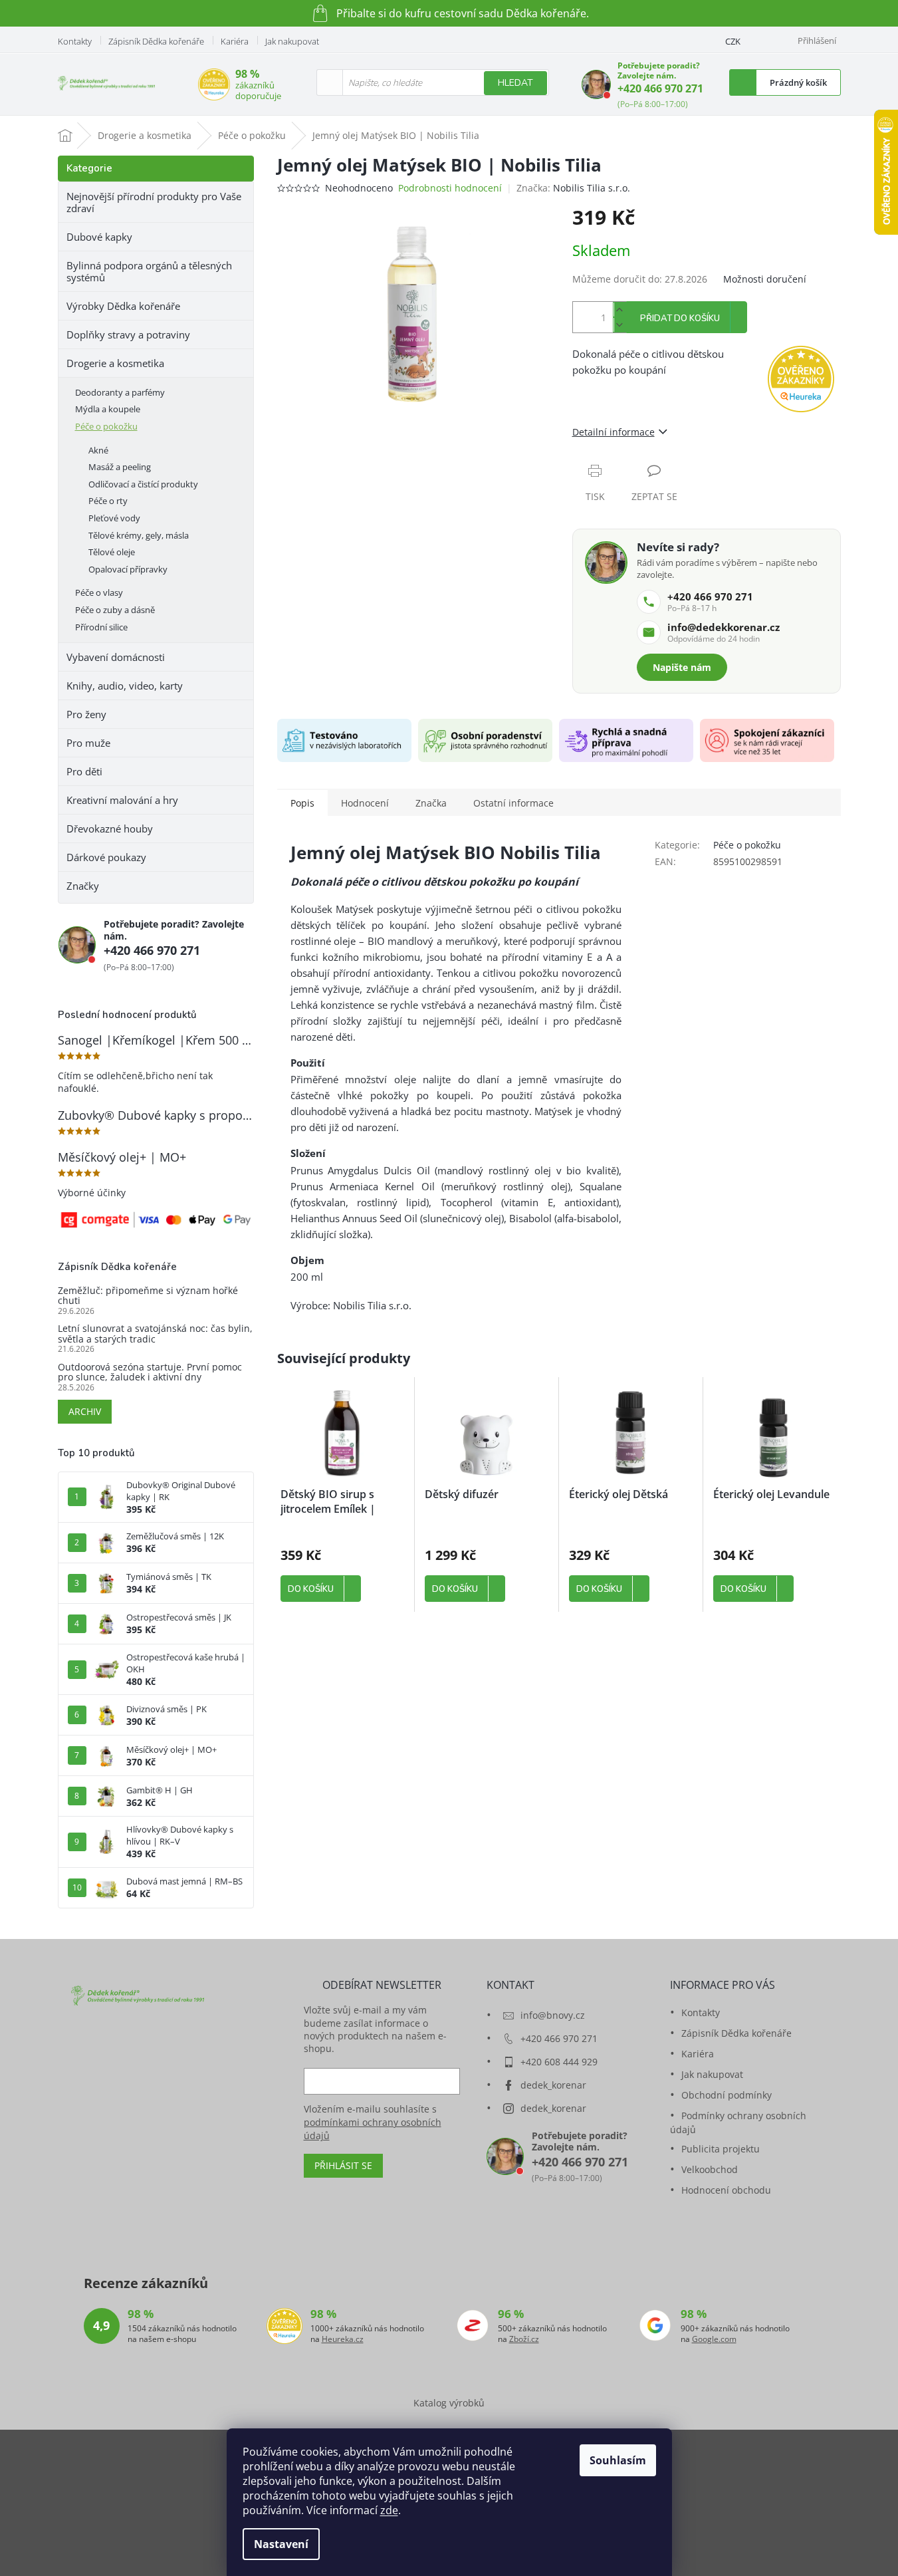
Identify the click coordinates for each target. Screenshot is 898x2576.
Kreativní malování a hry (122, 800)
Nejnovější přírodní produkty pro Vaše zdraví (154, 202)
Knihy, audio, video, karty (125, 686)
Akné (98, 450)
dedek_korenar (553, 2085)
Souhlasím (618, 2460)
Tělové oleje (112, 552)
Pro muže (88, 743)
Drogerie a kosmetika (115, 363)
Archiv (85, 1411)
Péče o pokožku (106, 426)
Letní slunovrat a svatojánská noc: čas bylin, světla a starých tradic (155, 1334)
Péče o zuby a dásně (115, 610)
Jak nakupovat (292, 41)
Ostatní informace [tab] (513, 803)
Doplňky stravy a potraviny (128, 334)
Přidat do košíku (680, 319)
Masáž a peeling (120, 467)
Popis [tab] (302, 803)
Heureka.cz (343, 2339)
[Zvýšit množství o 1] (619, 310)
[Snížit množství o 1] (619, 325)
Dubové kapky (99, 237)
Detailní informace (614, 432)
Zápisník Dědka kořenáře (156, 41)
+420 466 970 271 (660, 88)
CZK (733, 41)
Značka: (573, 188)
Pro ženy (86, 714)
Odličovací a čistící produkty (143, 484)
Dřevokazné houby (110, 829)
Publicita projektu (721, 2149)
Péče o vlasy (99, 592)
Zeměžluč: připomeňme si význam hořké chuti (148, 1296)
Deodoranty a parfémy (120, 392)
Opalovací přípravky (128, 569)
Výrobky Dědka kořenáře (123, 306)
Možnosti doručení (765, 279)
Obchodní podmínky (727, 2095)
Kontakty (75, 41)
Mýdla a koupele (108, 409)
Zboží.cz (524, 2339)
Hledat (515, 83)
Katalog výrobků (449, 2403)
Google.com (714, 2339)
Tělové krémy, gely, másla (139, 535)
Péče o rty (108, 501)
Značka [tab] (431, 803)
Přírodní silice (101, 627)
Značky (83, 886)
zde (389, 2510)
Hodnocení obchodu (726, 2190)
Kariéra (235, 41)
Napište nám (682, 667)
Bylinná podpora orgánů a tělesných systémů (149, 271)
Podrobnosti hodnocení (450, 188)
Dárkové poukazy (106, 857)
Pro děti (84, 771)
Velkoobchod (710, 2169)
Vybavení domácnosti (116, 657)
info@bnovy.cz (553, 2015)
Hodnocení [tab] (365, 803)
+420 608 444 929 (559, 2062)
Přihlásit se (343, 2165)
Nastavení (281, 2544)
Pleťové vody (114, 518)
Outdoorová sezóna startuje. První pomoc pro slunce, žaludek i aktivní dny (150, 1372)
